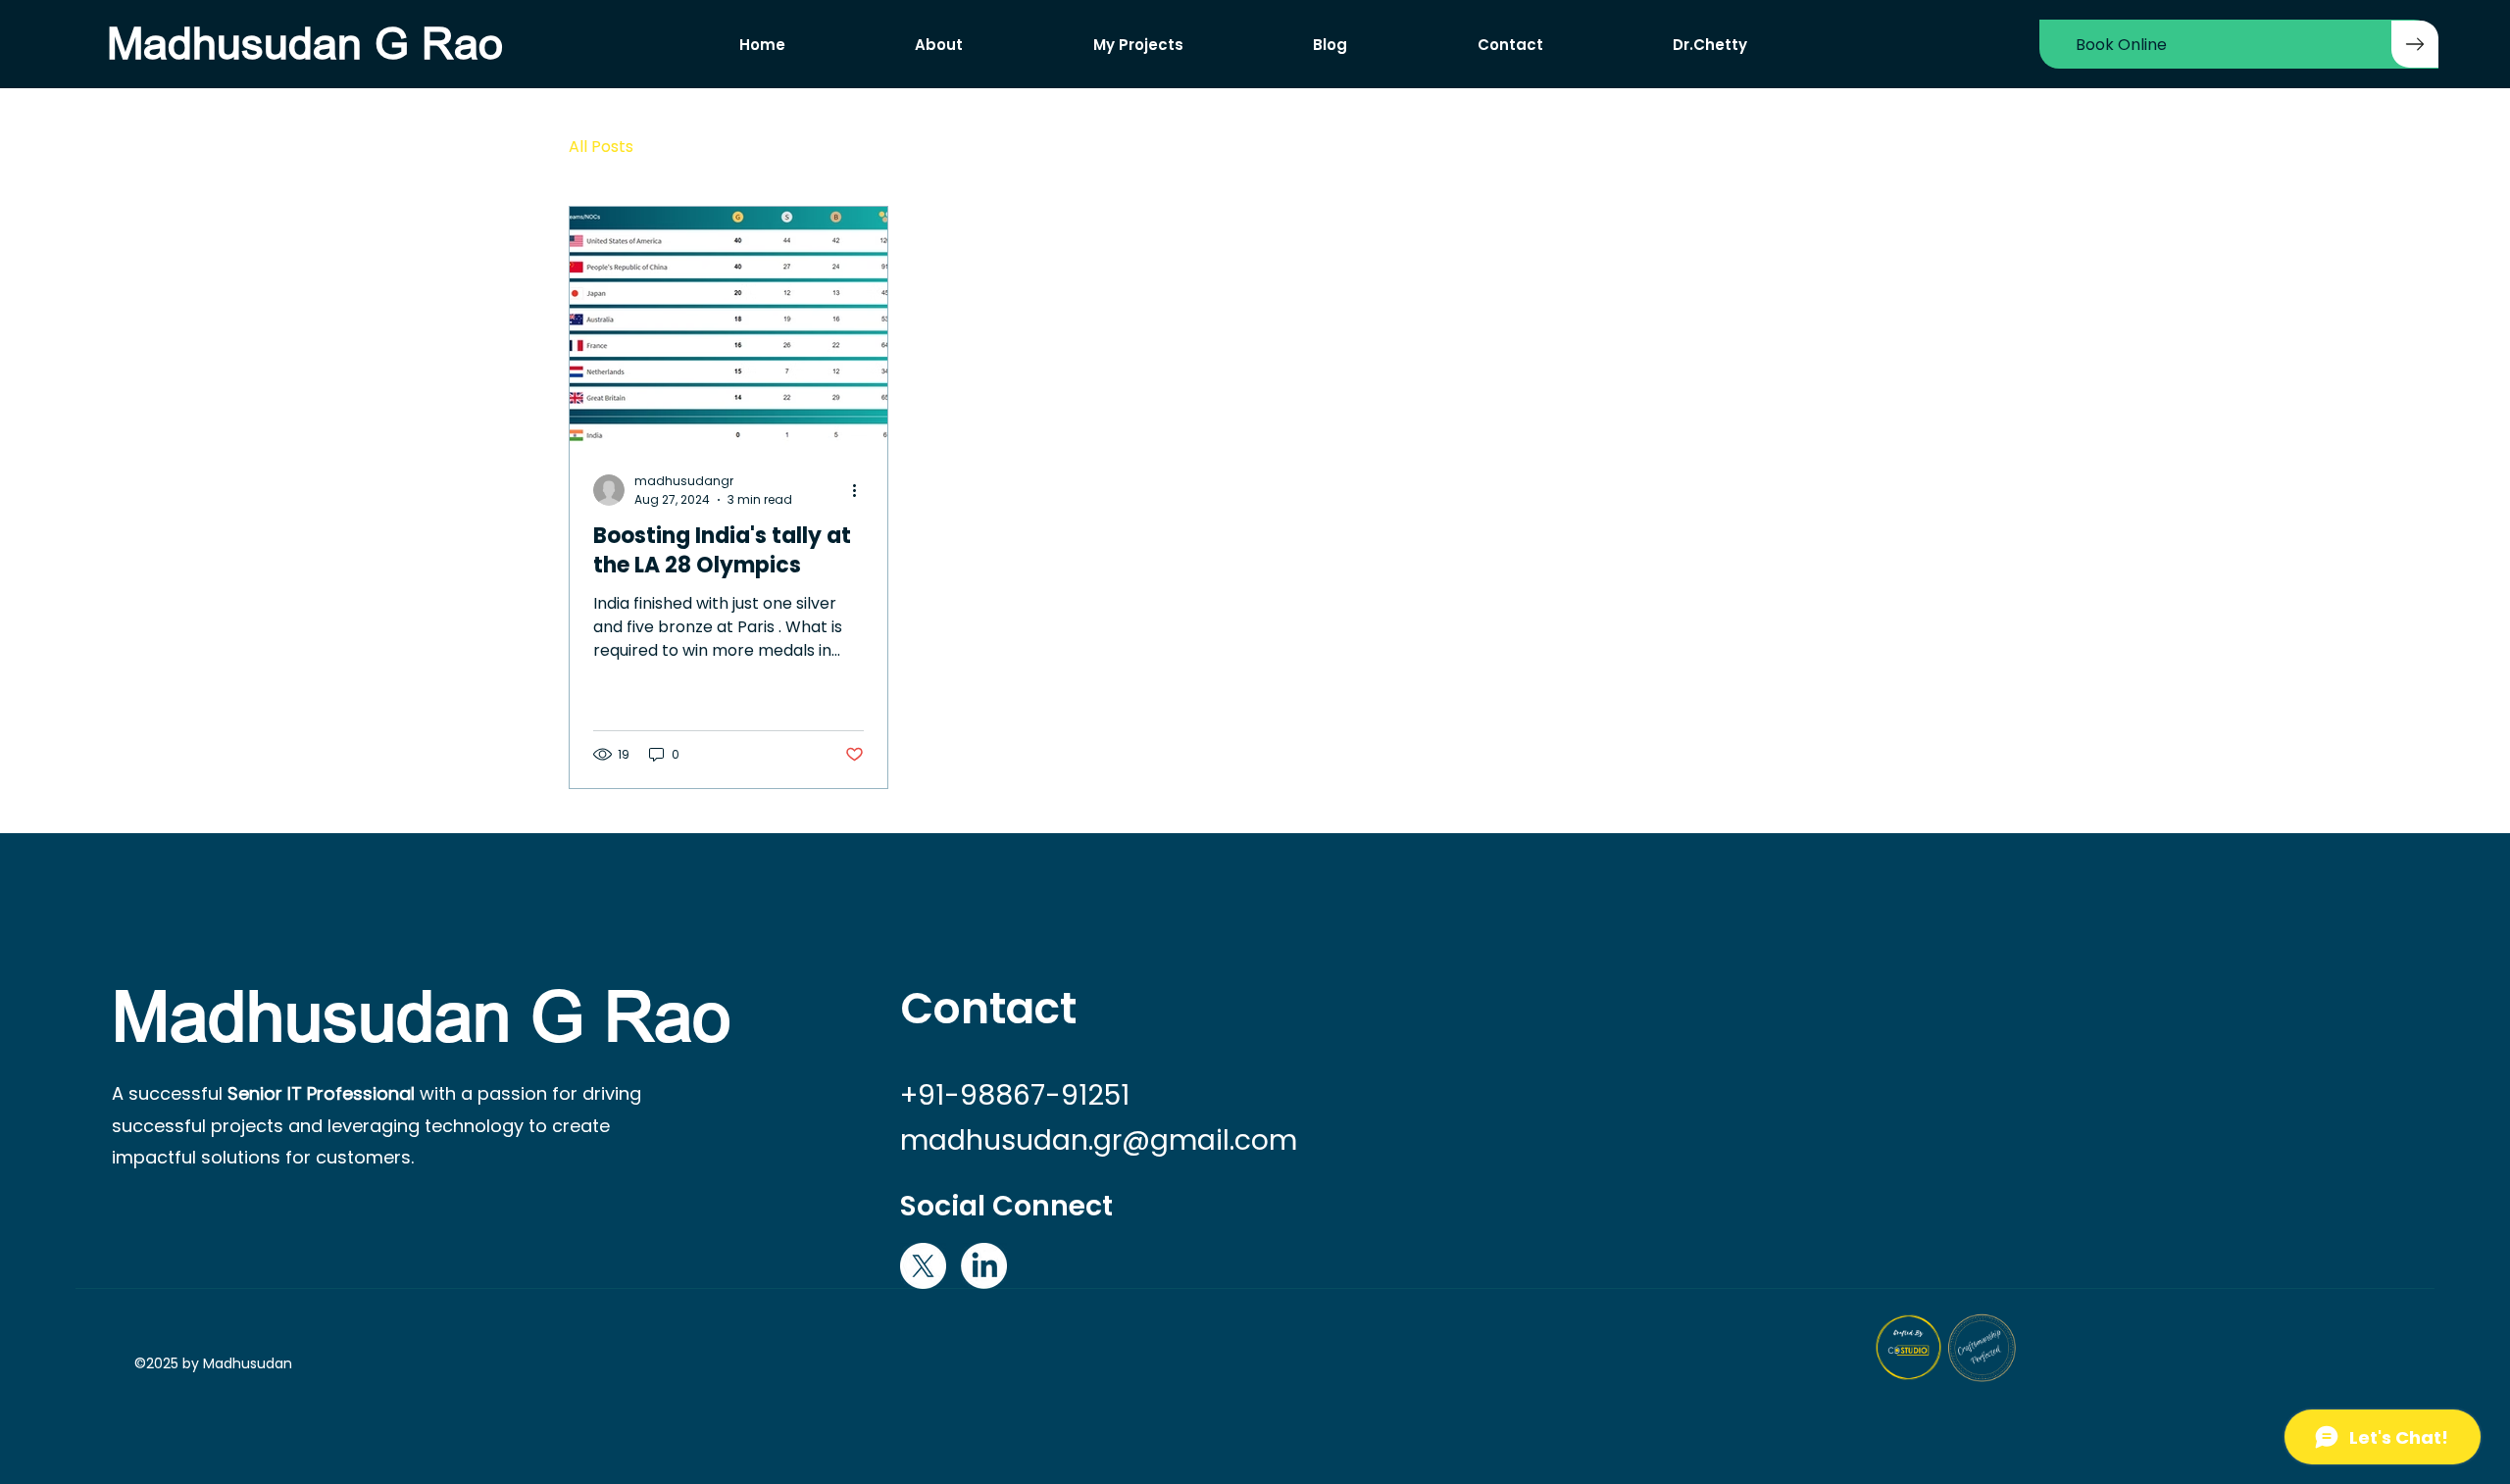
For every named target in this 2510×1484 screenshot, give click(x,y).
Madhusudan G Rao (305, 44)
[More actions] (861, 490)
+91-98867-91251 (1015, 1095)
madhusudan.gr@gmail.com (1099, 1140)
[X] (923, 1266)
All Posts (601, 147)
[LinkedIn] (984, 1266)
